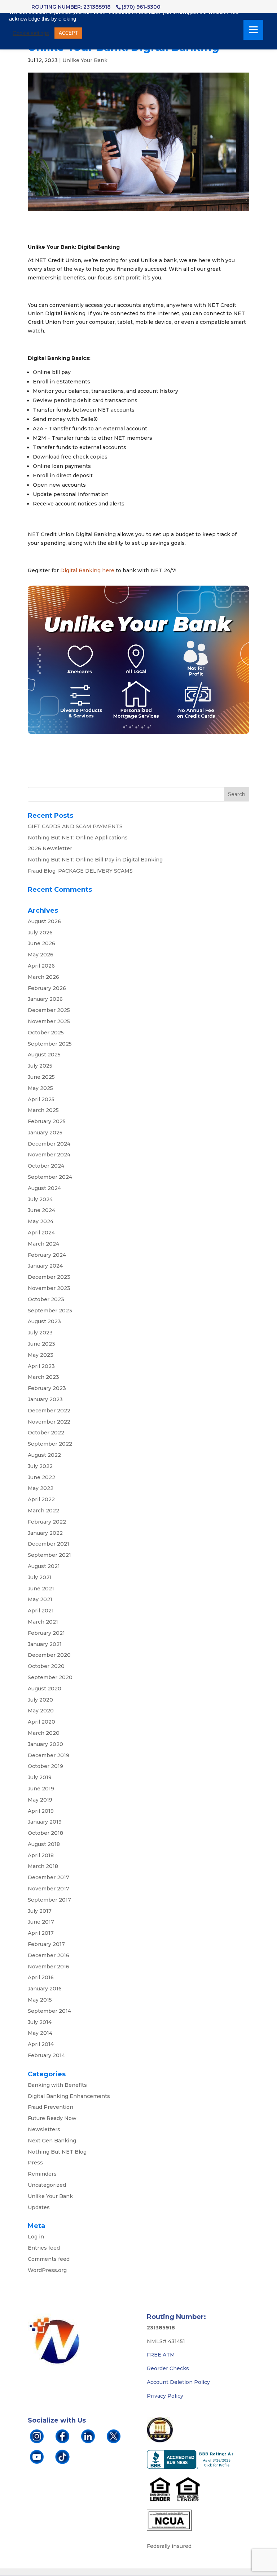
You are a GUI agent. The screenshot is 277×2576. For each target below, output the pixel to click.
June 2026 (41, 943)
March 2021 (43, 1622)
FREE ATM (161, 2355)
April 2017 (41, 1933)
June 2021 (41, 1589)
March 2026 (43, 977)
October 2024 (46, 1166)
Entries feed (44, 2248)
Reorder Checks (168, 2368)
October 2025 (46, 1033)
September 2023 (50, 1311)
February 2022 (47, 1522)
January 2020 (45, 1744)
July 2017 (40, 1911)
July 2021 (40, 1577)
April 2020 (41, 1722)
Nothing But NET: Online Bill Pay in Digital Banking (95, 860)
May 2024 (41, 1221)
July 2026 (40, 933)
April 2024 (41, 1233)
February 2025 (47, 1121)
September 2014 (49, 2011)
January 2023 (45, 1399)
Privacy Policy (165, 2396)
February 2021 (46, 1633)
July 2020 (40, 1700)
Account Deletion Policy (178, 2382)
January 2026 (45, 999)
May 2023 (41, 1355)
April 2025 (41, 1099)
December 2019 (49, 1755)
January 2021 (45, 1644)
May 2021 (40, 1599)
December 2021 (49, 1544)
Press (35, 2163)
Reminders (42, 2174)
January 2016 (45, 1989)
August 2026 (44, 921)
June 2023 (41, 1344)
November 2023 (49, 1288)
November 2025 (49, 1021)
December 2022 (49, 1411)
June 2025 (41, 1077)
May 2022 (41, 1488)
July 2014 (40, 2022)
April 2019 (41, 1811)
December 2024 (49, 1144)
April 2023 (41, 1366)
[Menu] (253, 30)
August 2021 (44, 1566)
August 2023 (44, 1321)
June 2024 (41, 1210)
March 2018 (43, 1866)
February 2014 (46, 2055)
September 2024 (50, 1177)
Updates (39, 2207)
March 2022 (43, 1511)
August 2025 (44, 1055)
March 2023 (43, 1377)
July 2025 (40, 1066)
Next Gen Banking (52, 2141)
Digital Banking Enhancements (69, 2096)
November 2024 (49, 1155)
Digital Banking (80, 570)
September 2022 (50, 1444)
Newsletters (44, 2129)
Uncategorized (47, 2185)
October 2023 (46, 1299)
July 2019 (40, 1777)
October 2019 (45, 1766)
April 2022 (41, 1499)
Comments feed (49, 2259)
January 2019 (45, 1822)
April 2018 (41, 1855)
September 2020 (50, 1677)
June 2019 (41, 1789)
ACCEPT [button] (68, 33)
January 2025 (45, 1133)
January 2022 (45, 1533)
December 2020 (49, 1655)
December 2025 (49, 1010)
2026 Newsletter (50, 848)
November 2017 (49, 1889)
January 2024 (45, 1266)
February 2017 (46, 1944)
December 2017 (49, 1877)
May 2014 (40, 2033)
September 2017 (49, 1900)
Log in (36, 2237)
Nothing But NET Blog (57, 2152)
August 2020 (45, 1689)
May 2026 (41, 955)
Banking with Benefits (57, 2085)
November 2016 (49, 1967)
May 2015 (40, 2000)
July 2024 (40, 1199)
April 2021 (41, 1611)
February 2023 (47, 1388)
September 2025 (50, 1044)
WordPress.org (47, 2270)
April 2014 (41, 2044)
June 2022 (41, 1477)
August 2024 (44, 1188)
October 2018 (45, 1833)
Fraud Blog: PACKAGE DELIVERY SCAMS (80, 871)
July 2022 (40, 1466)
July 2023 (40, 1333)
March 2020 (44, 1733)
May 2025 (40, 1088)
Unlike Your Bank (85, 60)
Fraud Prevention (50, 2107)
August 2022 (44, 1455)
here (108, 570)
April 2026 (41, 966)
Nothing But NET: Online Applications (78, 838)
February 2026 (47, 988)
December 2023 (49, 1277)
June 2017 (41, 1922)
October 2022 (46, 1433)
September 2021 (49, 1555)
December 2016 (49, 1955)
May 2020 (41, 1711)
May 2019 (40, 1800)
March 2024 (43, 1244)
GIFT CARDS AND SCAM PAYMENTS (75, 826)
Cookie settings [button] (31, 33)
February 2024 (47, 1255)
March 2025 (43, 1110)
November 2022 (49, 1422)
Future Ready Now (52, 2118)
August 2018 (44, 1844)
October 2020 (46, 1666)
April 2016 (41, 1977)
